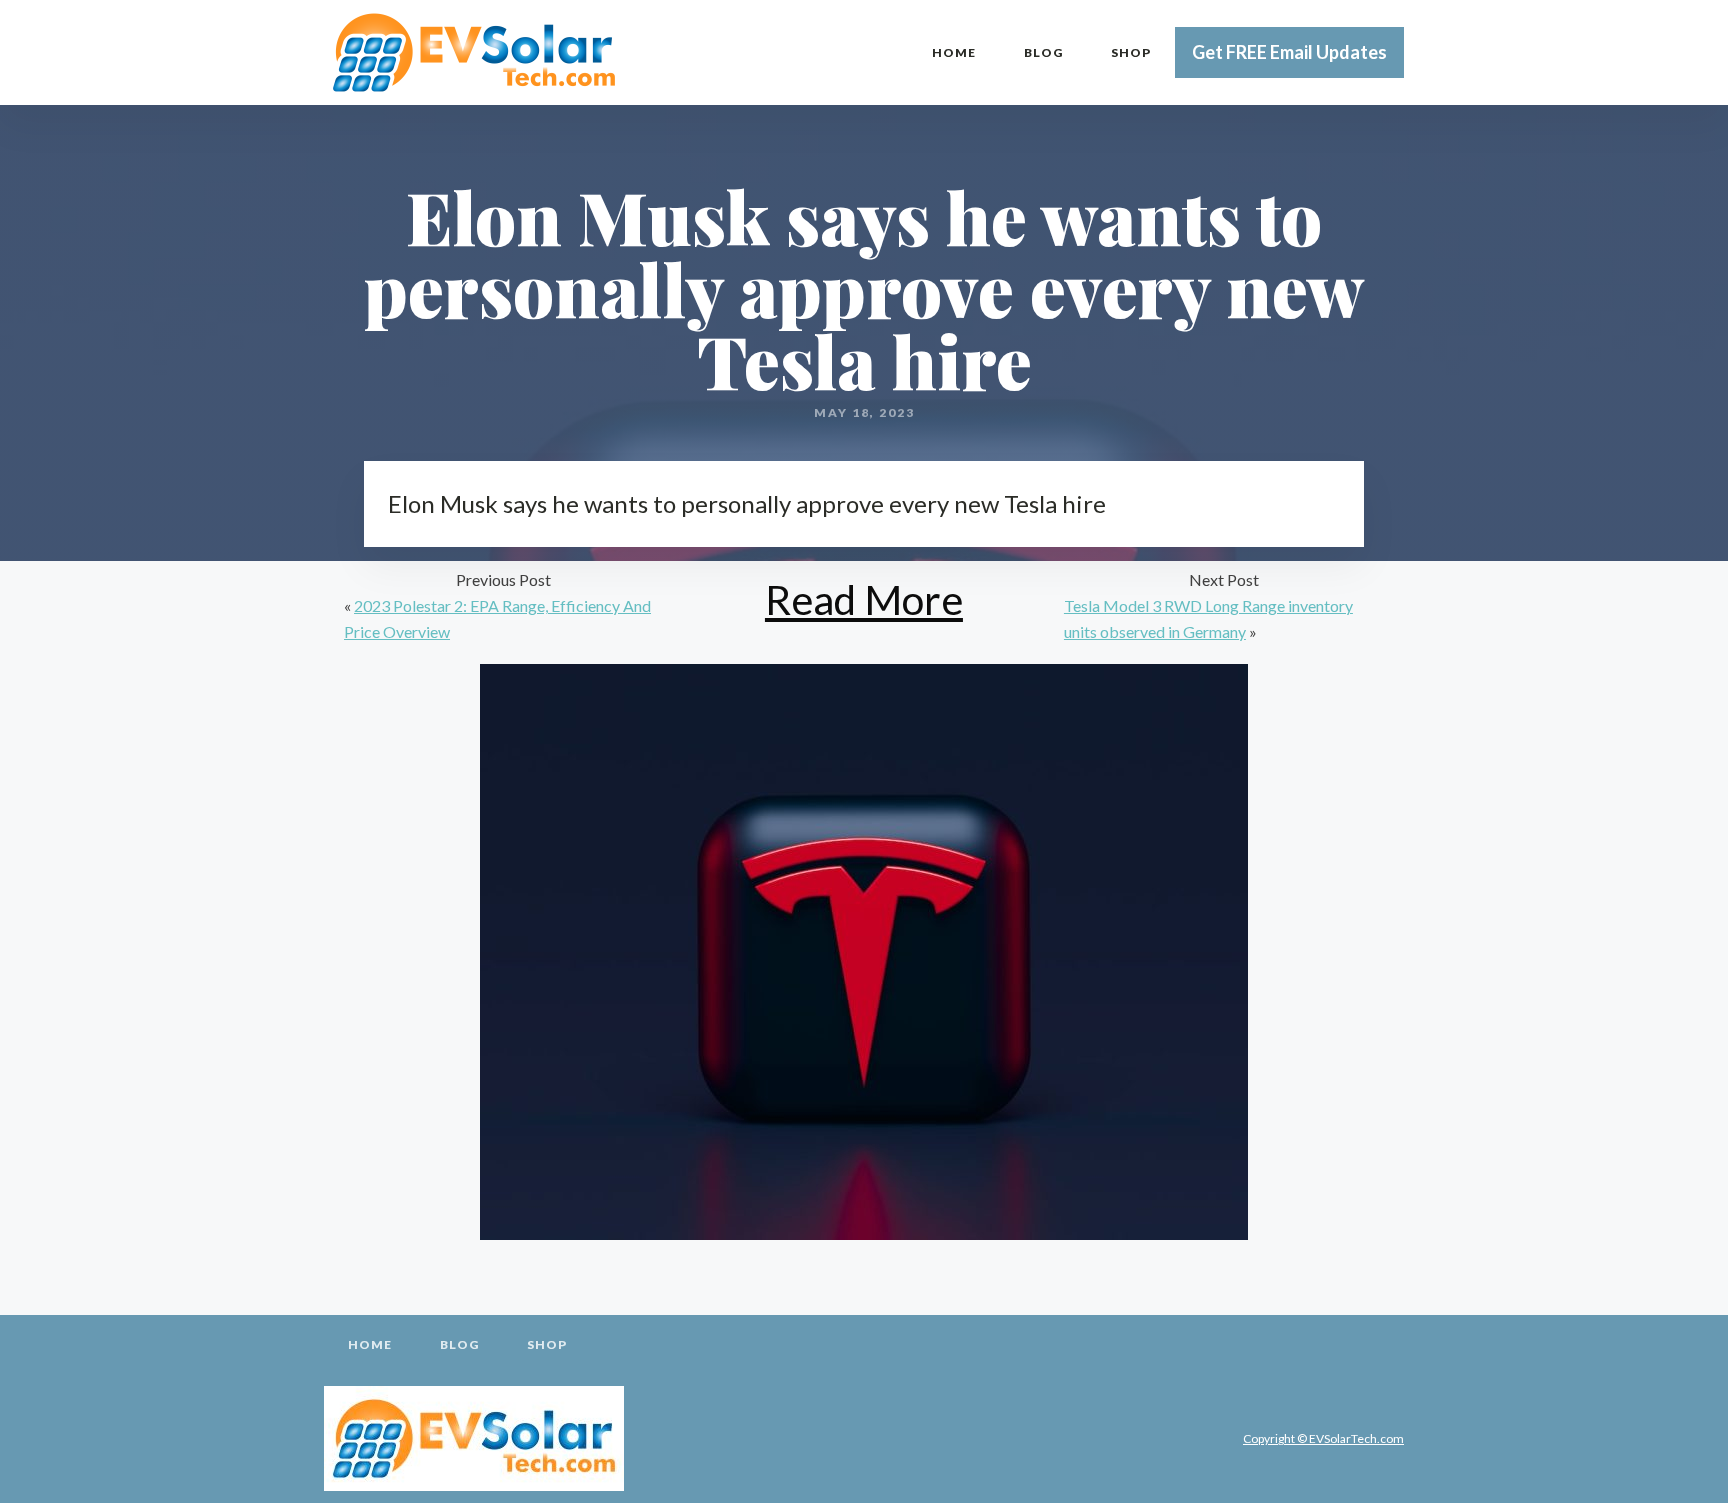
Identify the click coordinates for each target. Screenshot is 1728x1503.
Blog (1043, 52)
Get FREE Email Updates (1289, 52)
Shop (1131, 52)
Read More (864, 599)
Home (954, 52)
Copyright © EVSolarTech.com (1323, 1438)
